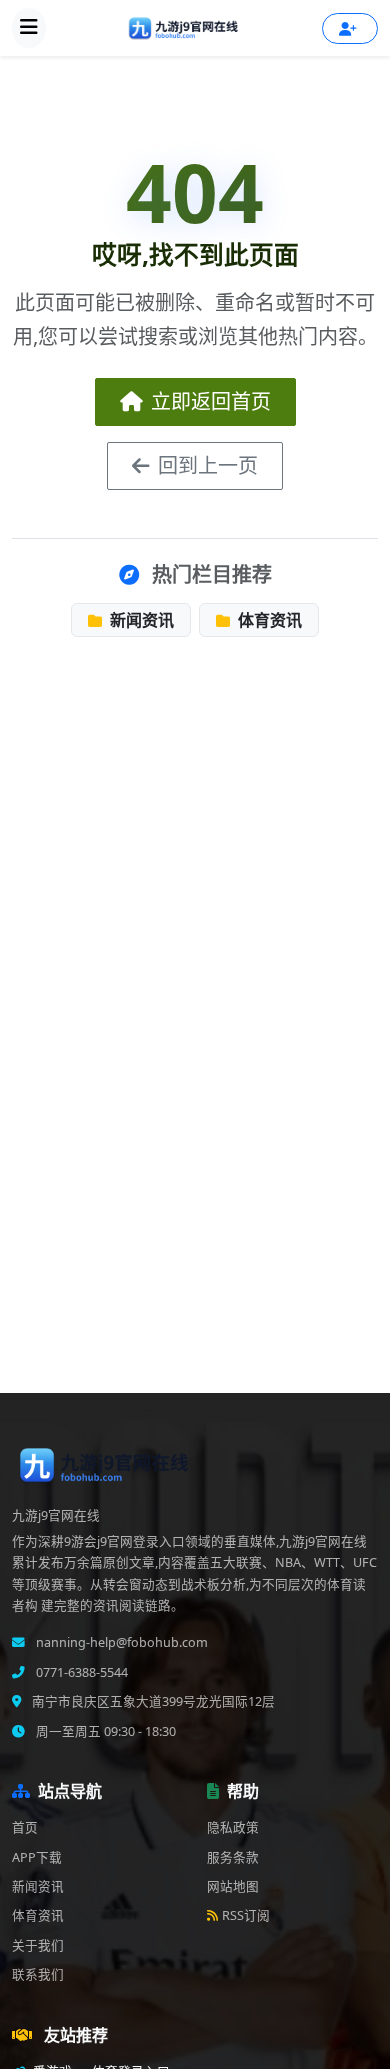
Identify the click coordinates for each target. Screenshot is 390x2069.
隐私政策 (233, 1827)
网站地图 (233, 1886)
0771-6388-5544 (80, 1672)
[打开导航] (29, 28)
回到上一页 (208, 465)
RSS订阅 (246, 1915)
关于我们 (38, 1945)
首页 (25, 1827)
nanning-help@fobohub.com (120, 1642)
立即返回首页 (211, 401)
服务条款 (233, 1857)
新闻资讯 (140, 620)
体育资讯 (268, 620)
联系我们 (38, 1974)
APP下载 (37, 1857)
